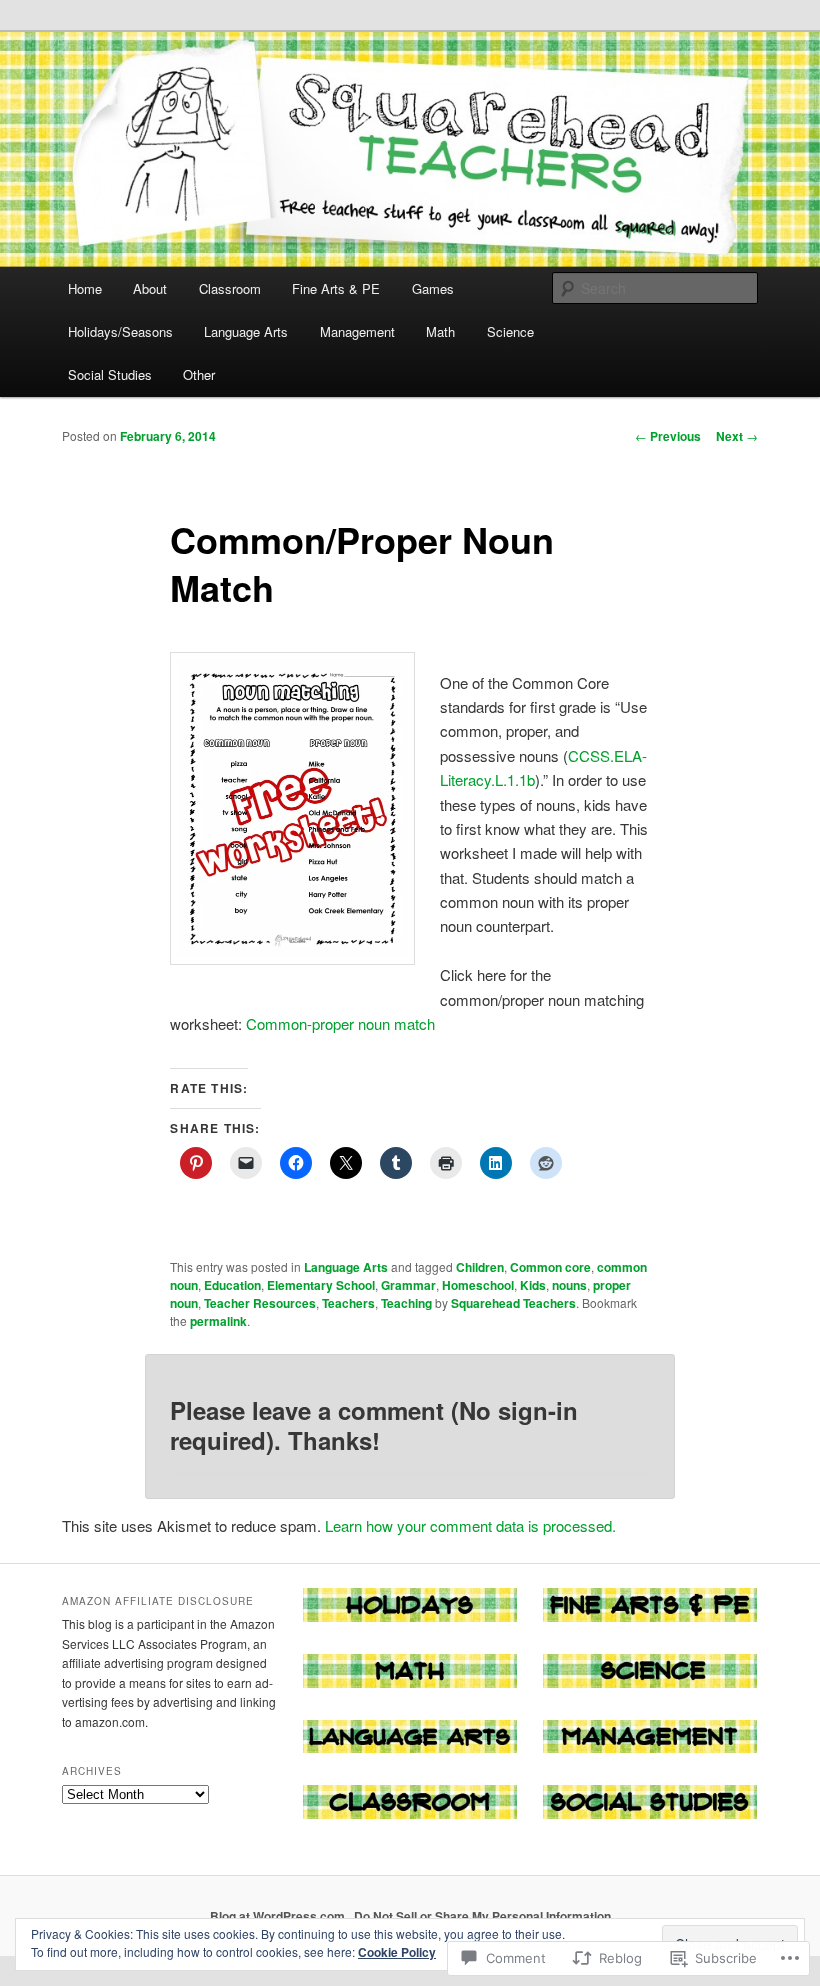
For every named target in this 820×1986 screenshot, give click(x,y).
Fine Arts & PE (336, 288)
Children (480, 1267)
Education (232, 1285)
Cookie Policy (397, 1952)
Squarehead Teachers (513, 1303)
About (150, 288)
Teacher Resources (260, 1303)
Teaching (406, 1303)
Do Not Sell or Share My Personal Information (482, 1916)
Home (85, 288)
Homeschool (478, 1285)
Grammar (408, 1285)
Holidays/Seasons (120, 331)
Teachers (348, 1303)
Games (433, 288)
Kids (533, 1285)
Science (510, 331)
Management (357, 331)
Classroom (230, 288)
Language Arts (246, 331)
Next (737, 436)
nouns (569, 1285)
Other (199, 374)
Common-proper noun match (340, 1023)
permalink (218, 1321)
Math (440, 331)
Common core (550, 1267)
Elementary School (321, 1285)
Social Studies (110, 374)
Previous (668, 436)
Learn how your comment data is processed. (470, 1525)
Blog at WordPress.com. (279, 1916)
